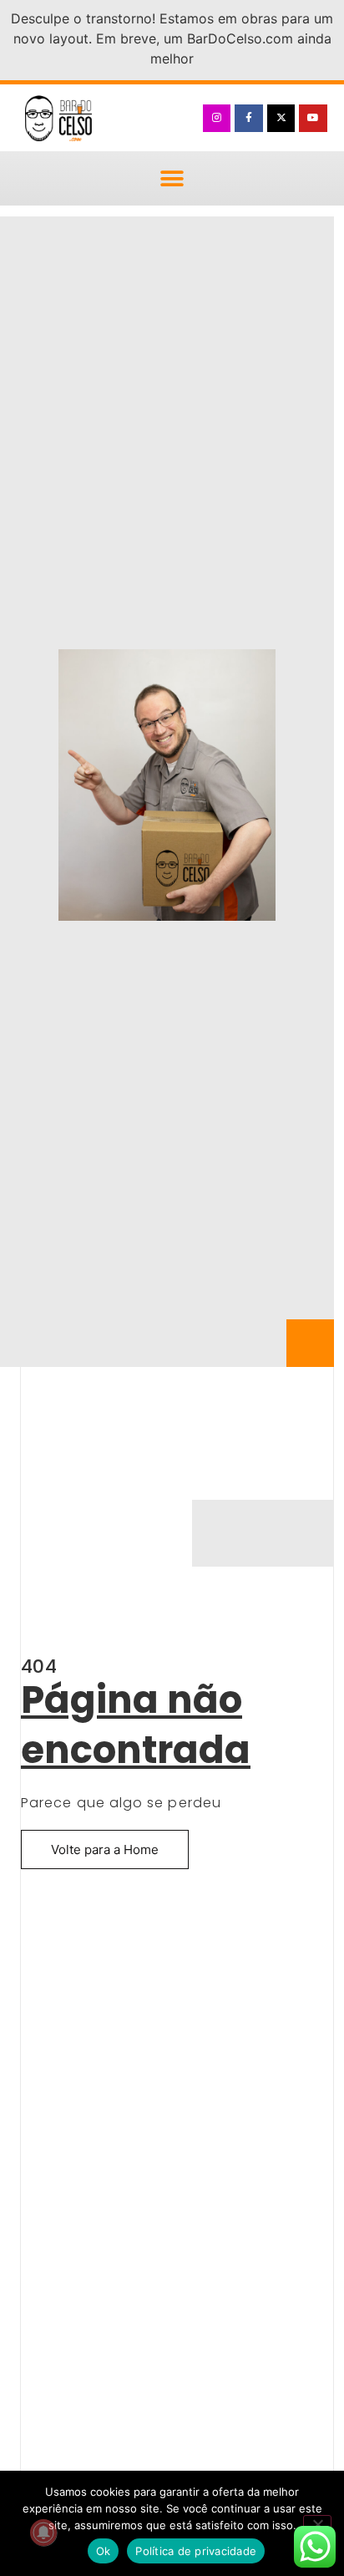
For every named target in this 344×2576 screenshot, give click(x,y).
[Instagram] (217, 119)
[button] (172, 178)
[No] (317, 2523)
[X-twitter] (281, 119)
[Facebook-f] (249, 119)
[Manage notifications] (43, 2533)
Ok (104, 2551)
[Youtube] (313, 119)
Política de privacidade (196, 2551)
